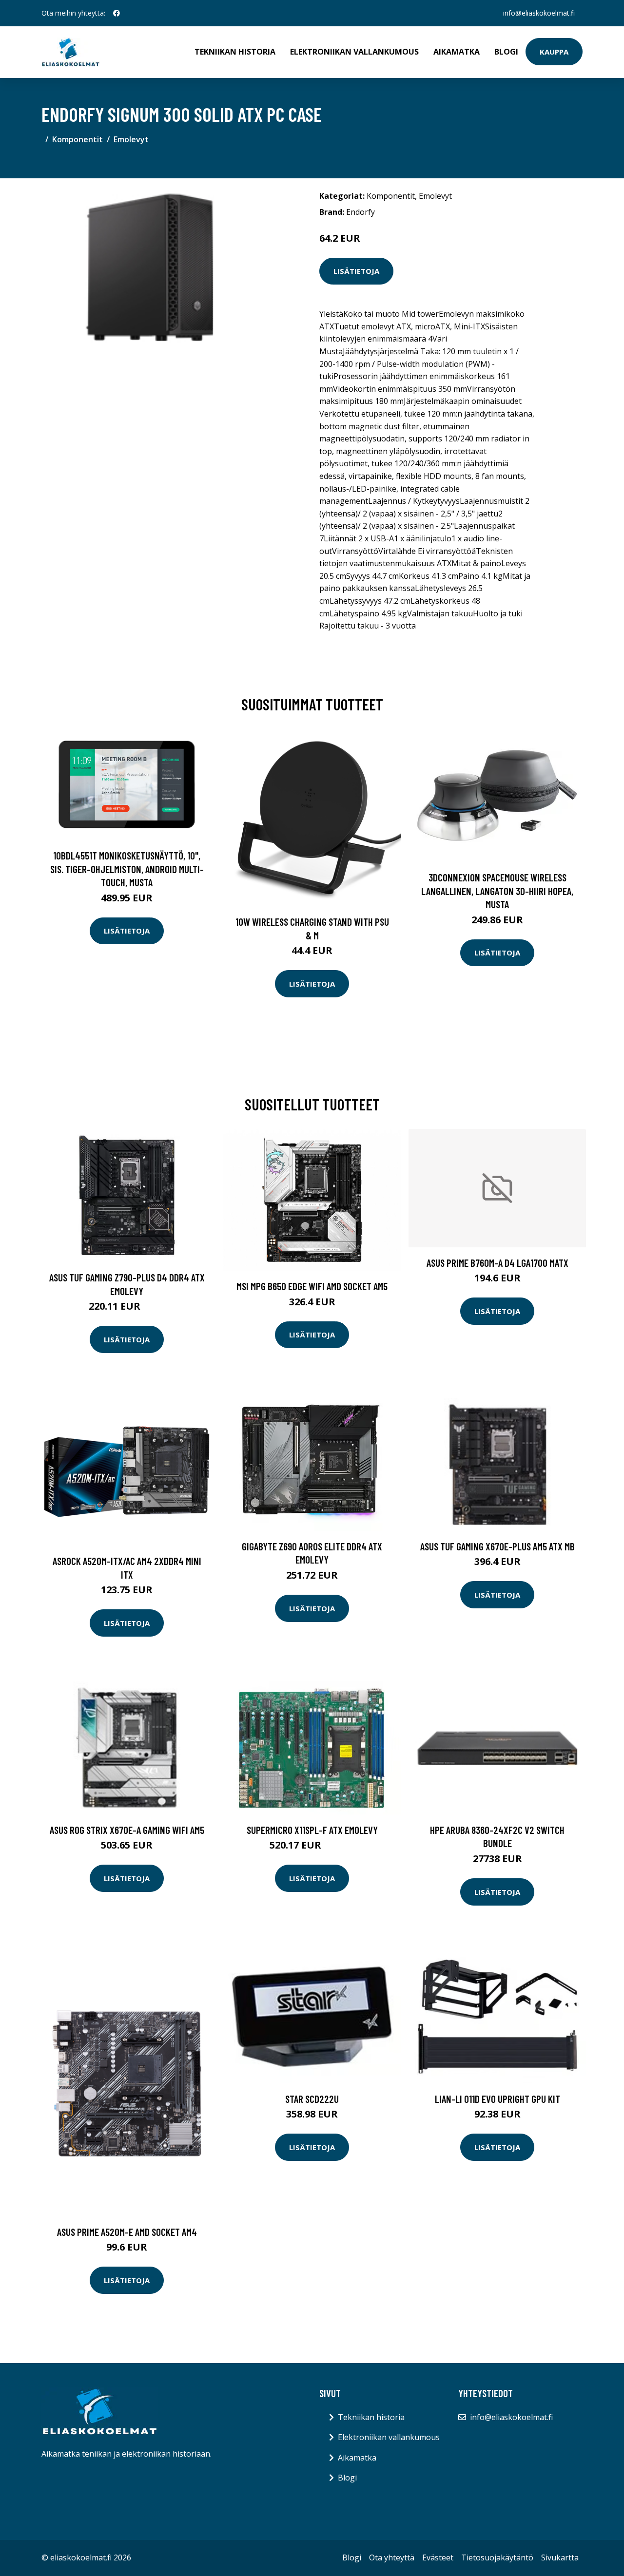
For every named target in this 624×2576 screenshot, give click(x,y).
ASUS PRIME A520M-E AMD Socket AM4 (127, 2232)
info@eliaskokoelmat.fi (539, 13)
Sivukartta (560, 2557)
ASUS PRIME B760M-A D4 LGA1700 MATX (497, 1263)
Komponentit (78, 139)
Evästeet (438, 2557)
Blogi (506, 52)
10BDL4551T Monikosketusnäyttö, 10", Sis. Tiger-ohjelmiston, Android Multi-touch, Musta (127, 869)
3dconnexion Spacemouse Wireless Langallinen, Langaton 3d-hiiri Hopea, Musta (497, 891)
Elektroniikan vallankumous (354, 52)
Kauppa (554, 52)
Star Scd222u (312, 2099)
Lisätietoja (356, 271)
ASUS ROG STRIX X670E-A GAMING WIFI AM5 (127, 1830)
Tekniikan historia (235, 52)
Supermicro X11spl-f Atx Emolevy (312, 1830)
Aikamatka (457, 52)
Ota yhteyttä (392, 2557)
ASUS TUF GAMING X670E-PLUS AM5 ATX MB (497, 1546)
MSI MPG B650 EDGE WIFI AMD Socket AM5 (312, 1286)
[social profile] (117, 13)
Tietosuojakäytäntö (497, 2557)
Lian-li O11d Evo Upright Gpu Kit (497, 2099)
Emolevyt (131, 139)
